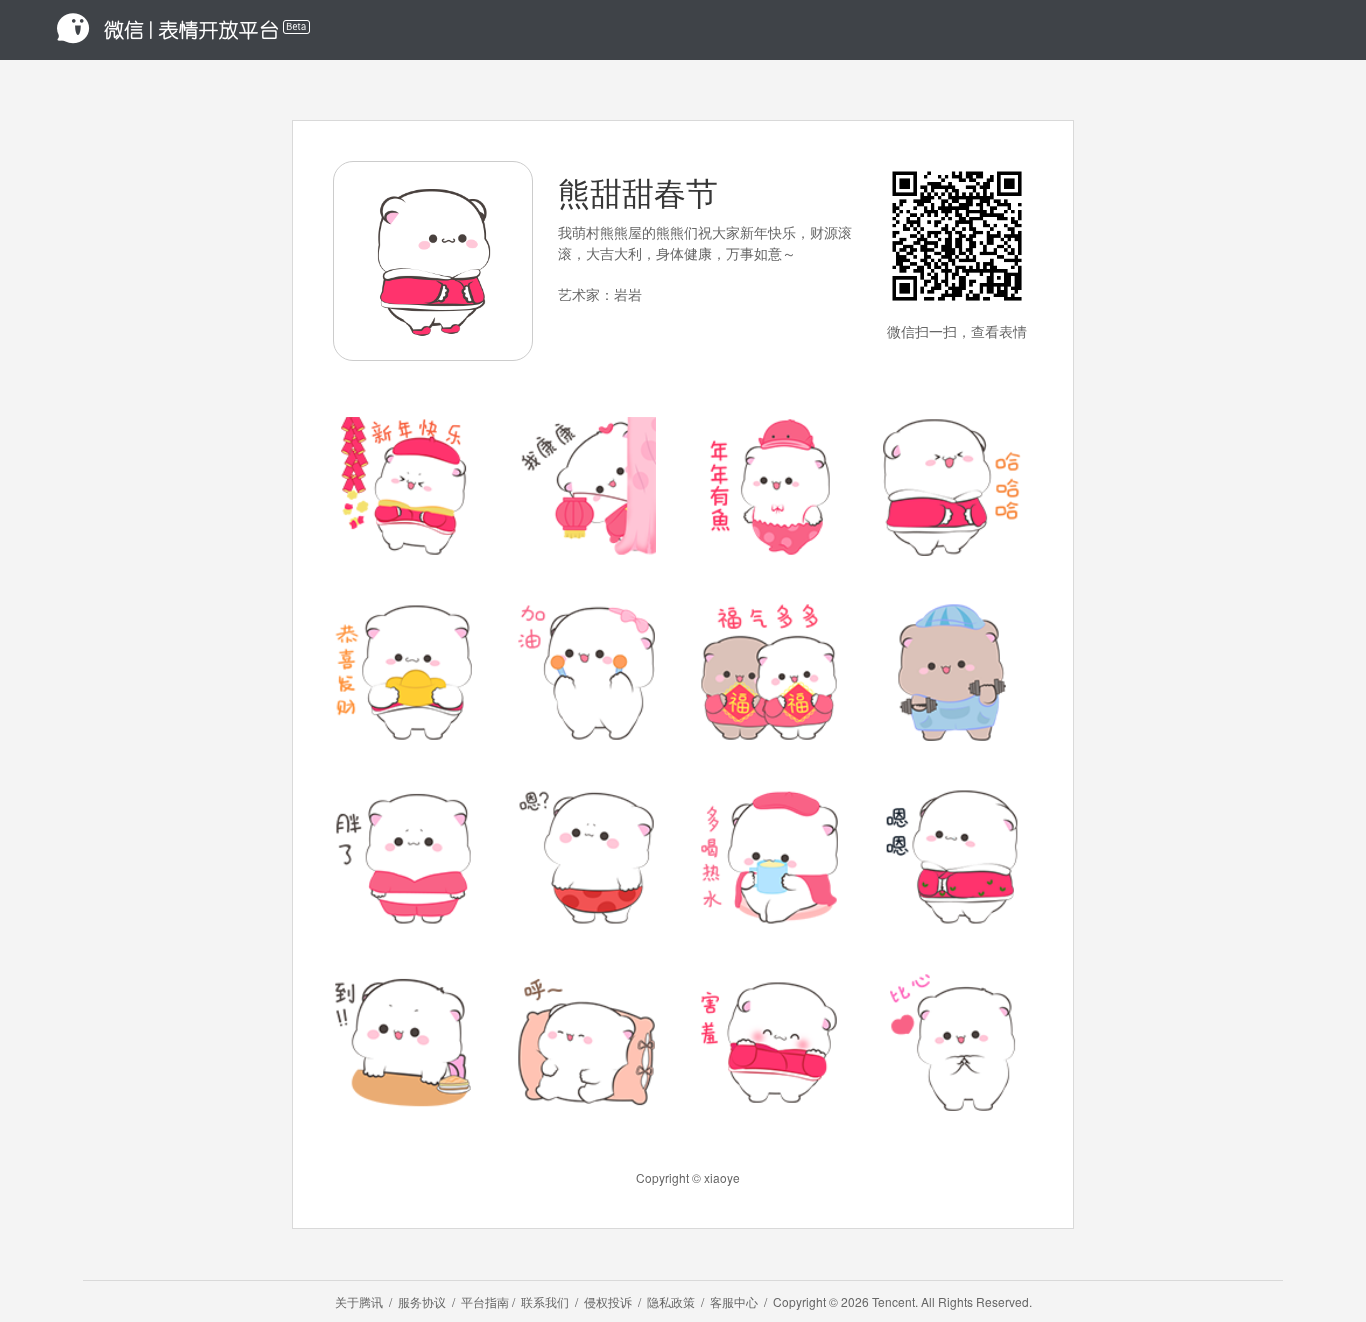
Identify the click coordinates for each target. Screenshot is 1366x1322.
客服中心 (734, 1301)
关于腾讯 (359, 1301)
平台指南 (485, 1301)
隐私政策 (671, 1301)
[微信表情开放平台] (176, 30)
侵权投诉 (608, 1301)
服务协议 (422, 1301)
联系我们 (545, 1301)
